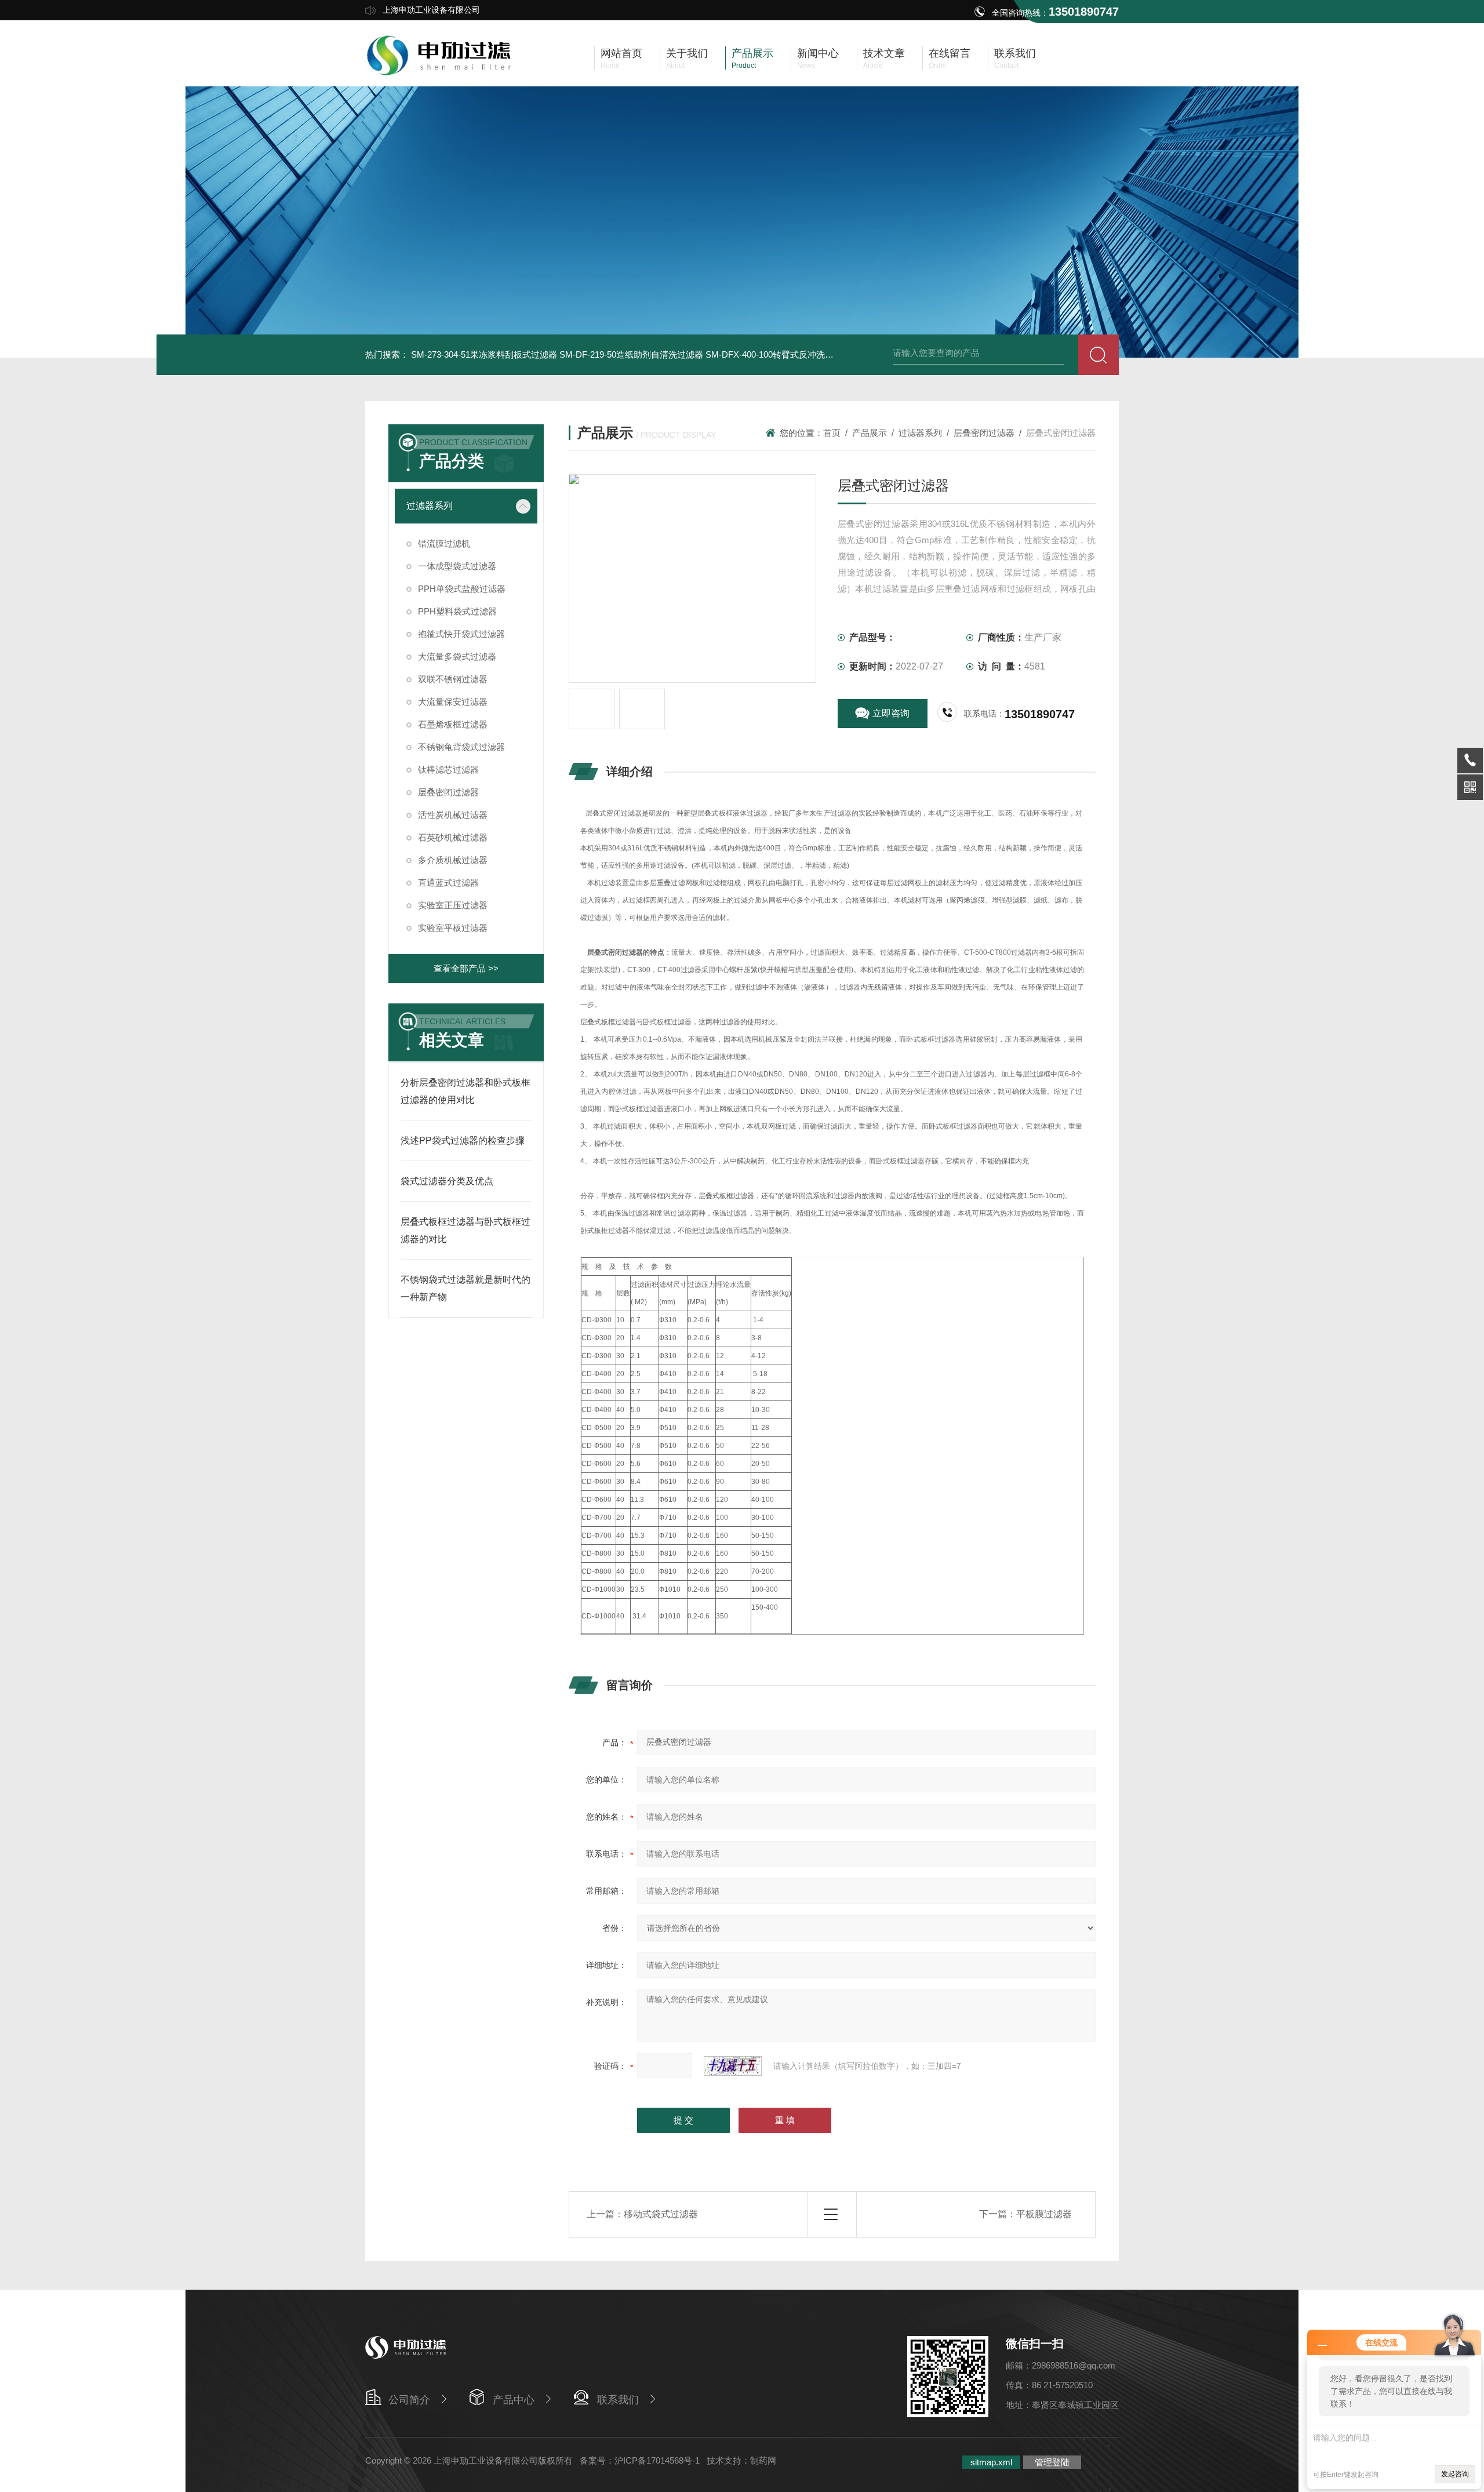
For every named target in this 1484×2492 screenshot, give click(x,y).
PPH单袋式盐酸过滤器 (462, 589)
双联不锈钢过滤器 (453, 679)
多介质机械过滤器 (453, 860)
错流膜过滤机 (444, 543)
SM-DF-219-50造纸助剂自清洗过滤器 (631, 354)
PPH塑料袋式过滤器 (457, 611)
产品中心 (514, 2400)
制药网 (763, 2460)
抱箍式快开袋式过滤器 (461, 634)
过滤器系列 (430, 506)
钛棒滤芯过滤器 (448, 770)
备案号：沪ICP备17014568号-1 (640, 2460)
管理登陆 (1052, 2462)
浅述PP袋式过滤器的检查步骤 (463, 1141)
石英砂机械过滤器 (453, 837)
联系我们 (618, 2400)
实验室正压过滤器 (453, 905)
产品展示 (870, 433)
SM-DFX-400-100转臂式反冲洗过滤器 (778, 354)
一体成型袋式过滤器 (457, 566)
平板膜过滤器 (1044, 2214)
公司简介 (409, 2400)
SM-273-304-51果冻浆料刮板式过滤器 (484, 354)
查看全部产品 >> (466, 968)
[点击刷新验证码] (733, 2066)
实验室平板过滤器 (453, 928)
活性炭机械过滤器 (453, 815)
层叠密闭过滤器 (448, 792)
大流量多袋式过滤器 (457, 656)
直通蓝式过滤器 (448, 883)
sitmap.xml (991, 2462)
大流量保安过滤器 (453, 702)
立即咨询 (891, 713)
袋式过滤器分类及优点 (447, 1181)
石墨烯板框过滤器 (453, 724)
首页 (832, 433)
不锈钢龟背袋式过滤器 (461, 747)
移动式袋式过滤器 (661, 2214)
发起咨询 (1455, 2474)
